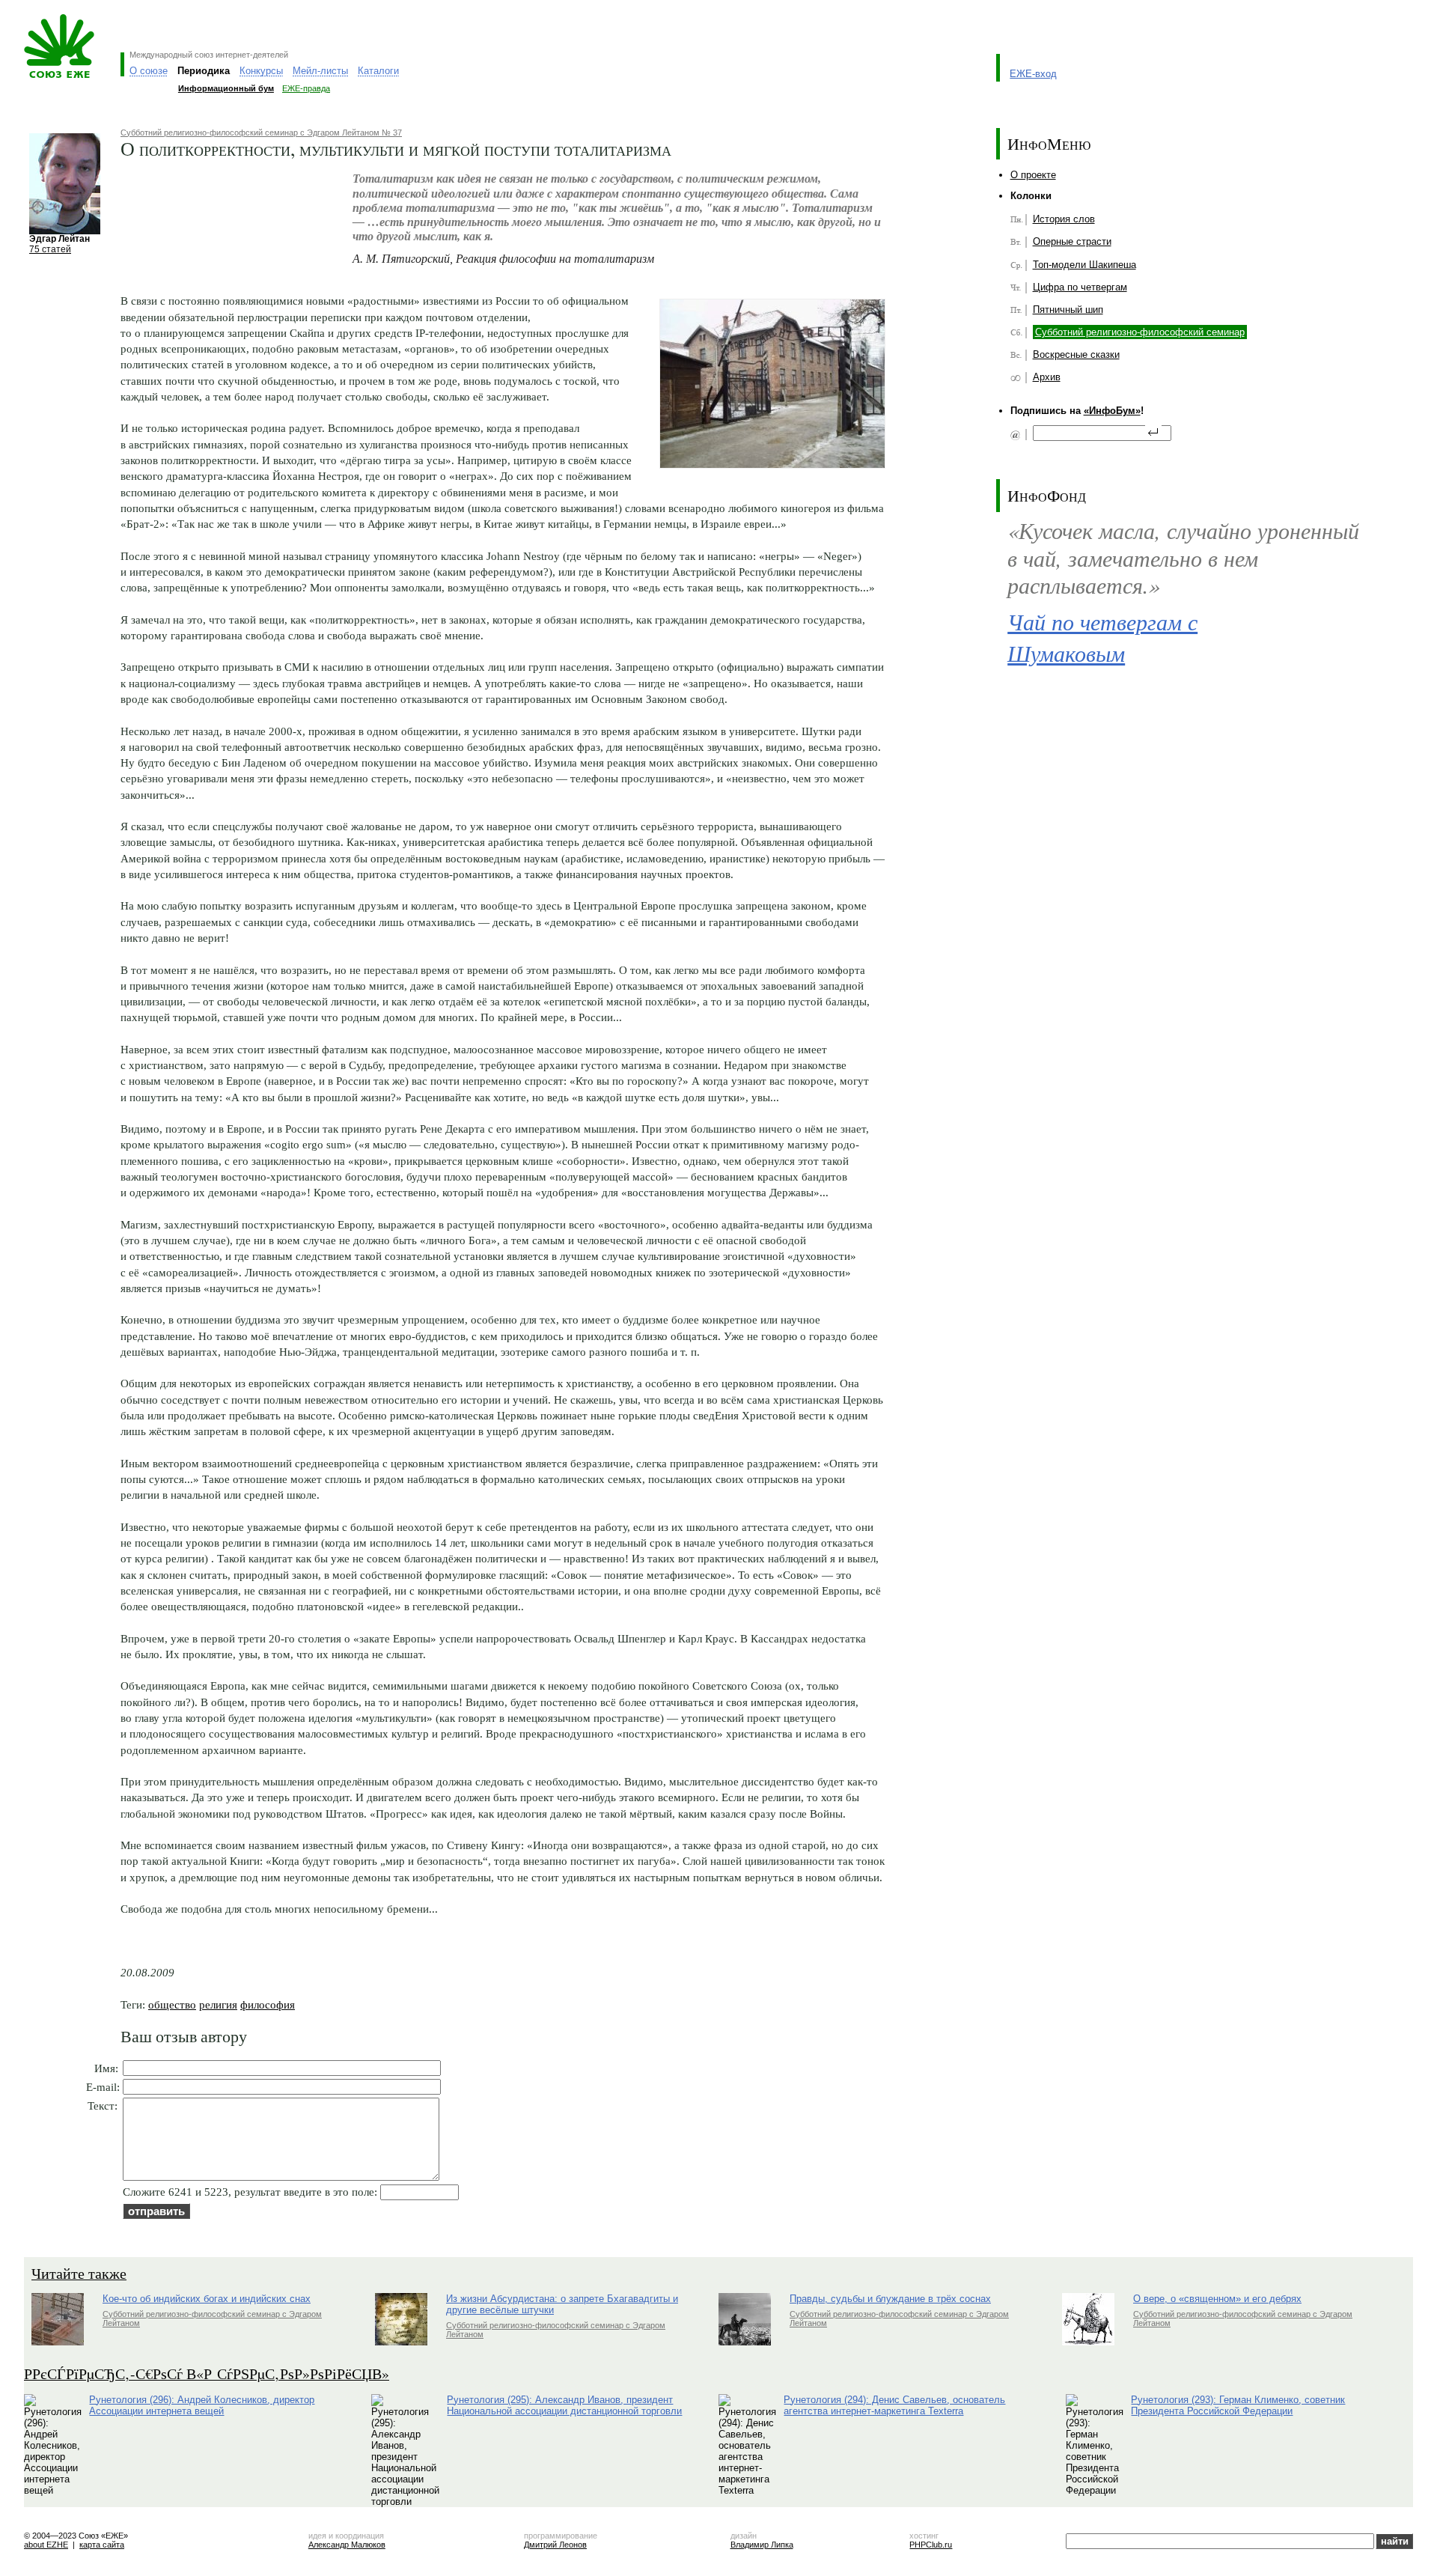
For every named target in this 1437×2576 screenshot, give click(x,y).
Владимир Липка (762, 2545)
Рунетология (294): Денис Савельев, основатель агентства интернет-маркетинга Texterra (894, 2405)
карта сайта (102, 2545)
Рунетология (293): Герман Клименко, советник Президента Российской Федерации (1238, 2405)
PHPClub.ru (931, 2545)
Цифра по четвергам (1080, 287)
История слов (1064, 219)
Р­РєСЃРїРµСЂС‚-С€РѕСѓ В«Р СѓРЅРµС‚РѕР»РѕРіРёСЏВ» (207, 2373)
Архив (1047, 377)
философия (268, 2004)
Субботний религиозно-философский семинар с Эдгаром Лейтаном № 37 (261, 133)
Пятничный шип (1068, 310)
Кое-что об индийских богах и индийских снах (207, 2299)
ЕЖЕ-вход (1033, 74)
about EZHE (46, 2545)
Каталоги (378, 71)
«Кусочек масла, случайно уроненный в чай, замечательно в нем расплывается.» (1183, 557)
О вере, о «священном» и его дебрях (1217, 2299)
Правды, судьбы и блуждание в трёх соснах (890, 2299)
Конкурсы (261, 71)
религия (218, 2004)
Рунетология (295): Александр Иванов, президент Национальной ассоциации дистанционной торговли (564, 2405)
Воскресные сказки (1076, 354)
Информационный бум (226, 88)
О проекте (1033, 175)
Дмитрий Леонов (555, 2545)
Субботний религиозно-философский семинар (1140, 332)
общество (172, 2004)
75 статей (50, 249)
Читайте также (79, 2273)
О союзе (149, 71)
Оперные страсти (1072, 241)
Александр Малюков (347, 2545)
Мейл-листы (320, 71)
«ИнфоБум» (1112, 411)
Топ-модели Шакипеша (1084, 265)
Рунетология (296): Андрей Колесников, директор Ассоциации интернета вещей (202, 2405)
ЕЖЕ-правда (306, 88)
